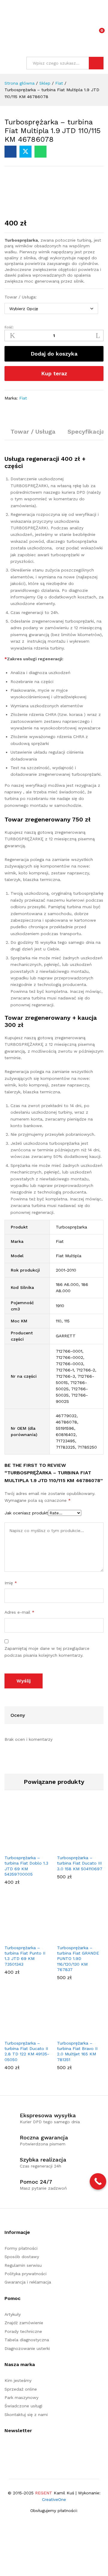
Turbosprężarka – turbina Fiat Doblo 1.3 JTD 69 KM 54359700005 (26, 1866)
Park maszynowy (21, 2397)
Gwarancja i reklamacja (28, 2282)
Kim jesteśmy (18, 2380)
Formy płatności (21, 2248)
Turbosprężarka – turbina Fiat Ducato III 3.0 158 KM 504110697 (80, 1863)
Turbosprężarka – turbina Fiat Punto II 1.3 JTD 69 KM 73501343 (25, 1956)
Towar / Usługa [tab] (33, 432)
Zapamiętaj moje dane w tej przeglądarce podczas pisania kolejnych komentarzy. (47, 1652)
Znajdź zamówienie (24, 2323)
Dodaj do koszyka (54, 354)
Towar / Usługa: (21, 297)
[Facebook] (6, 2449)
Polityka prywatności (25, 2274)
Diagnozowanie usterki (27, 2348)
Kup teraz (54, 373)
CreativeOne (54, 2499)
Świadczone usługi (23, 2406)
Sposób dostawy (22, 2257)
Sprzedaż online (21, 2389)
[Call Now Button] (98, 2181)
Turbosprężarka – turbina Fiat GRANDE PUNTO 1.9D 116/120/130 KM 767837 (78, 1959)
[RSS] (15, 2449)
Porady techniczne (23, 2331)
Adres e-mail (19, 1612)
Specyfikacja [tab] (86, 432)
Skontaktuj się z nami (26, 2415)
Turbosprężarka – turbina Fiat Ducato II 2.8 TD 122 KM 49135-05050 (27, 2051)
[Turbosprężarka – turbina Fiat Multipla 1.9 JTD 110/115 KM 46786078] (10, 152)
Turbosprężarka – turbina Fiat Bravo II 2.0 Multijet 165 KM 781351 (77, 2051)
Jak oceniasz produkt (26, 1513)
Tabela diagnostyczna (27, 2340)
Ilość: (9, 327)
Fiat (23, 398)
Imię (11, 1583)
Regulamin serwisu (23, 2265)
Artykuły (13, 2314)
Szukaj (96, 63)
